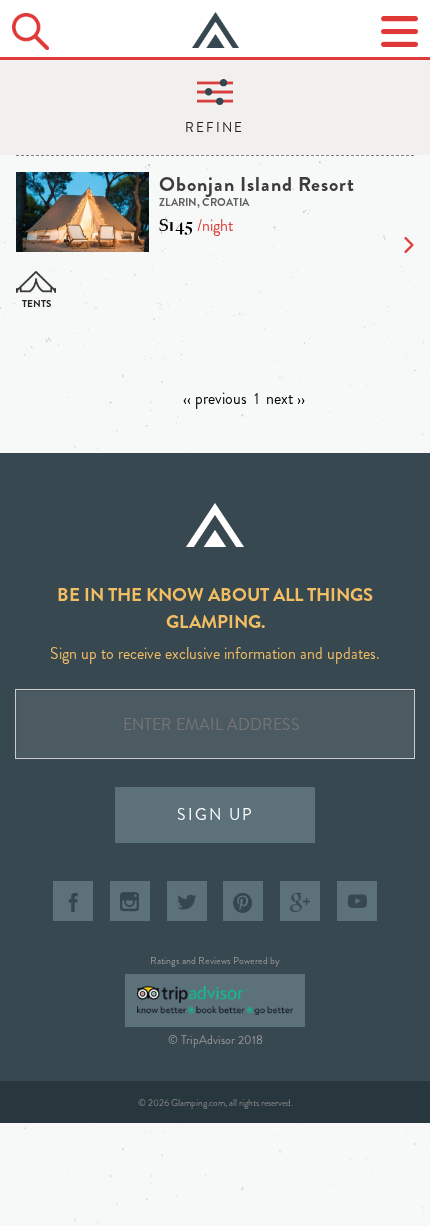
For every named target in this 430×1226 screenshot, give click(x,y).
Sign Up (215, 814)
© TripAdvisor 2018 (215, 1040)
